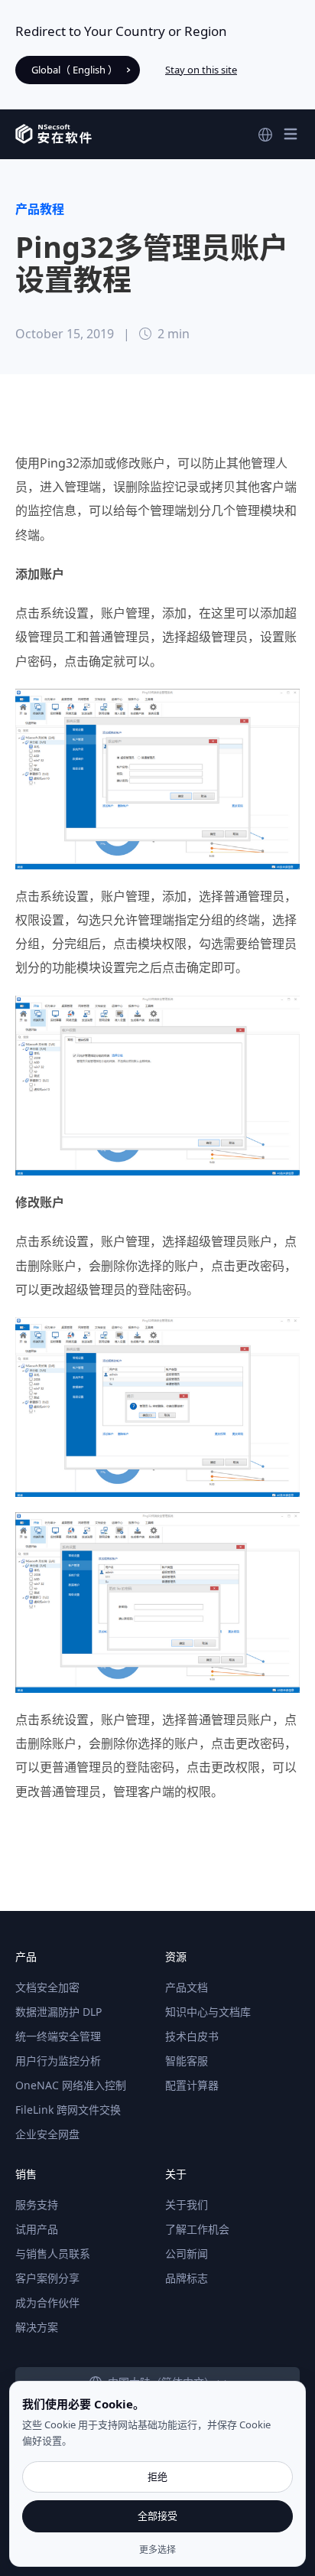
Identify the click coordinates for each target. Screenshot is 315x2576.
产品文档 (187, 1987)
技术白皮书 (192, 2036)
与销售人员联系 (53, 2253)
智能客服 (187, 2061)
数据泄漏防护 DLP (58, 2012)
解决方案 (37, 2327)
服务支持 (37, 2204)
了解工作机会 (197, 2229)
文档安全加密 (47, 1987)
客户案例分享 (47, 2278)
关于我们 (187, 2204)
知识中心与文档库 (208, 2012)
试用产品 (37, 2229)
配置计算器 (192, 2085)
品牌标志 (187, 2278)
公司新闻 (187, 2253)
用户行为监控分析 (58, 2061)
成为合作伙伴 (47, 2302)
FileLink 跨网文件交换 (68, 2110)
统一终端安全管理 (58, 2036)
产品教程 (40, 209)
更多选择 (157, 2550)
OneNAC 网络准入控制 (71, 2085)
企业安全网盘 (47, 2134)
